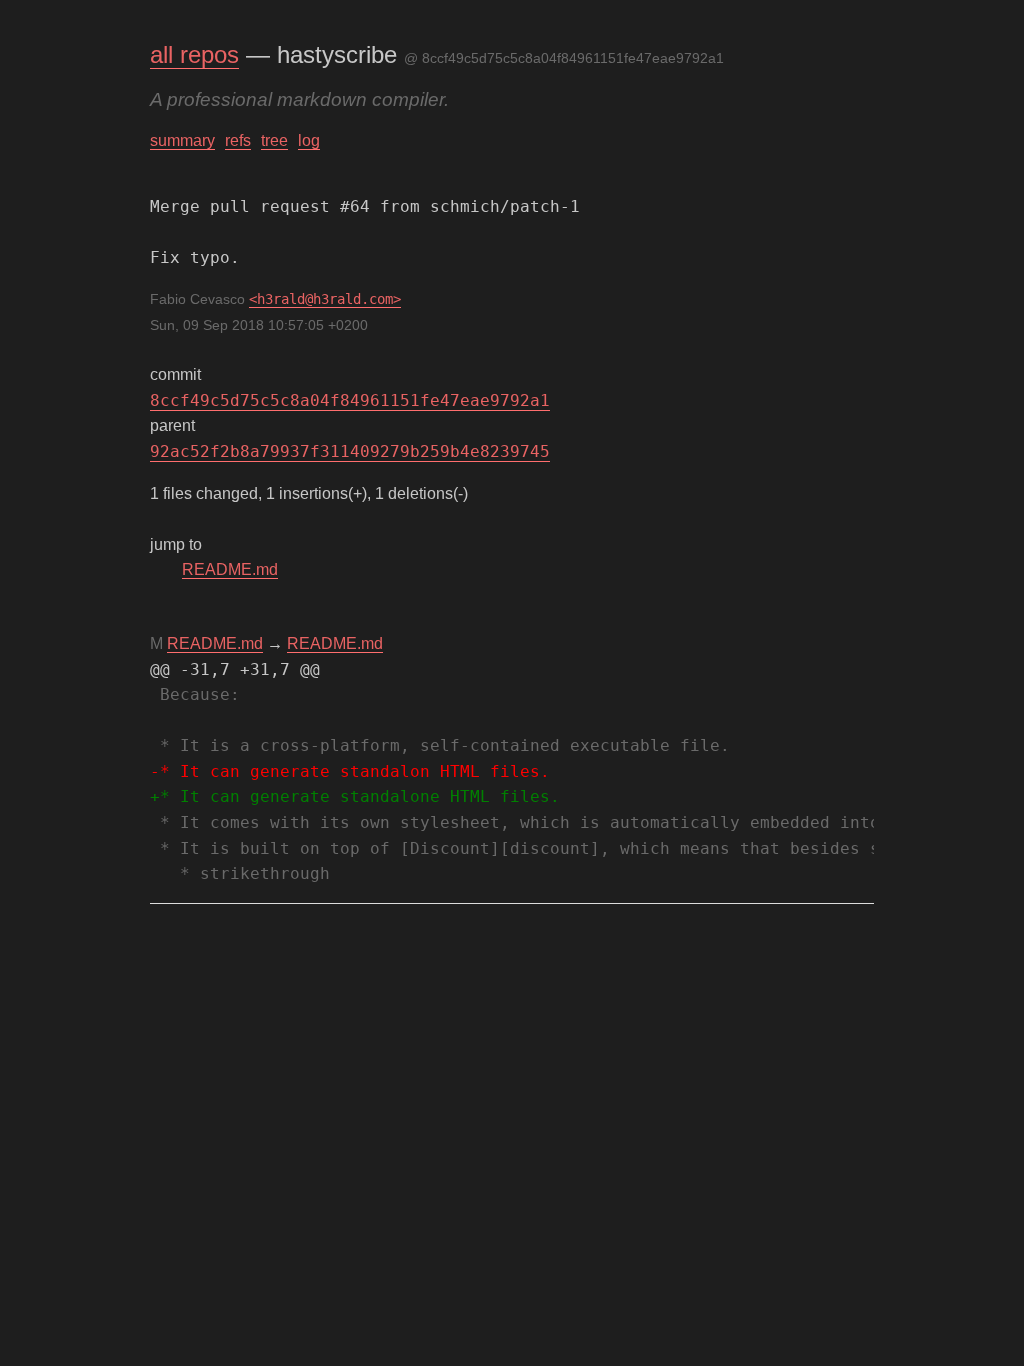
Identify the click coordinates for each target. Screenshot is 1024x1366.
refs (238, 140)
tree (274, 140)
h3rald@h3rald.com (325, 299)
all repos (194, 54)
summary (182, 140)
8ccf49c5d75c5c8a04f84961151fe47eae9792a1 (350, 400)
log (309, 140)
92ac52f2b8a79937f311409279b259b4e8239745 (350, 451)
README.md (230, 569)
